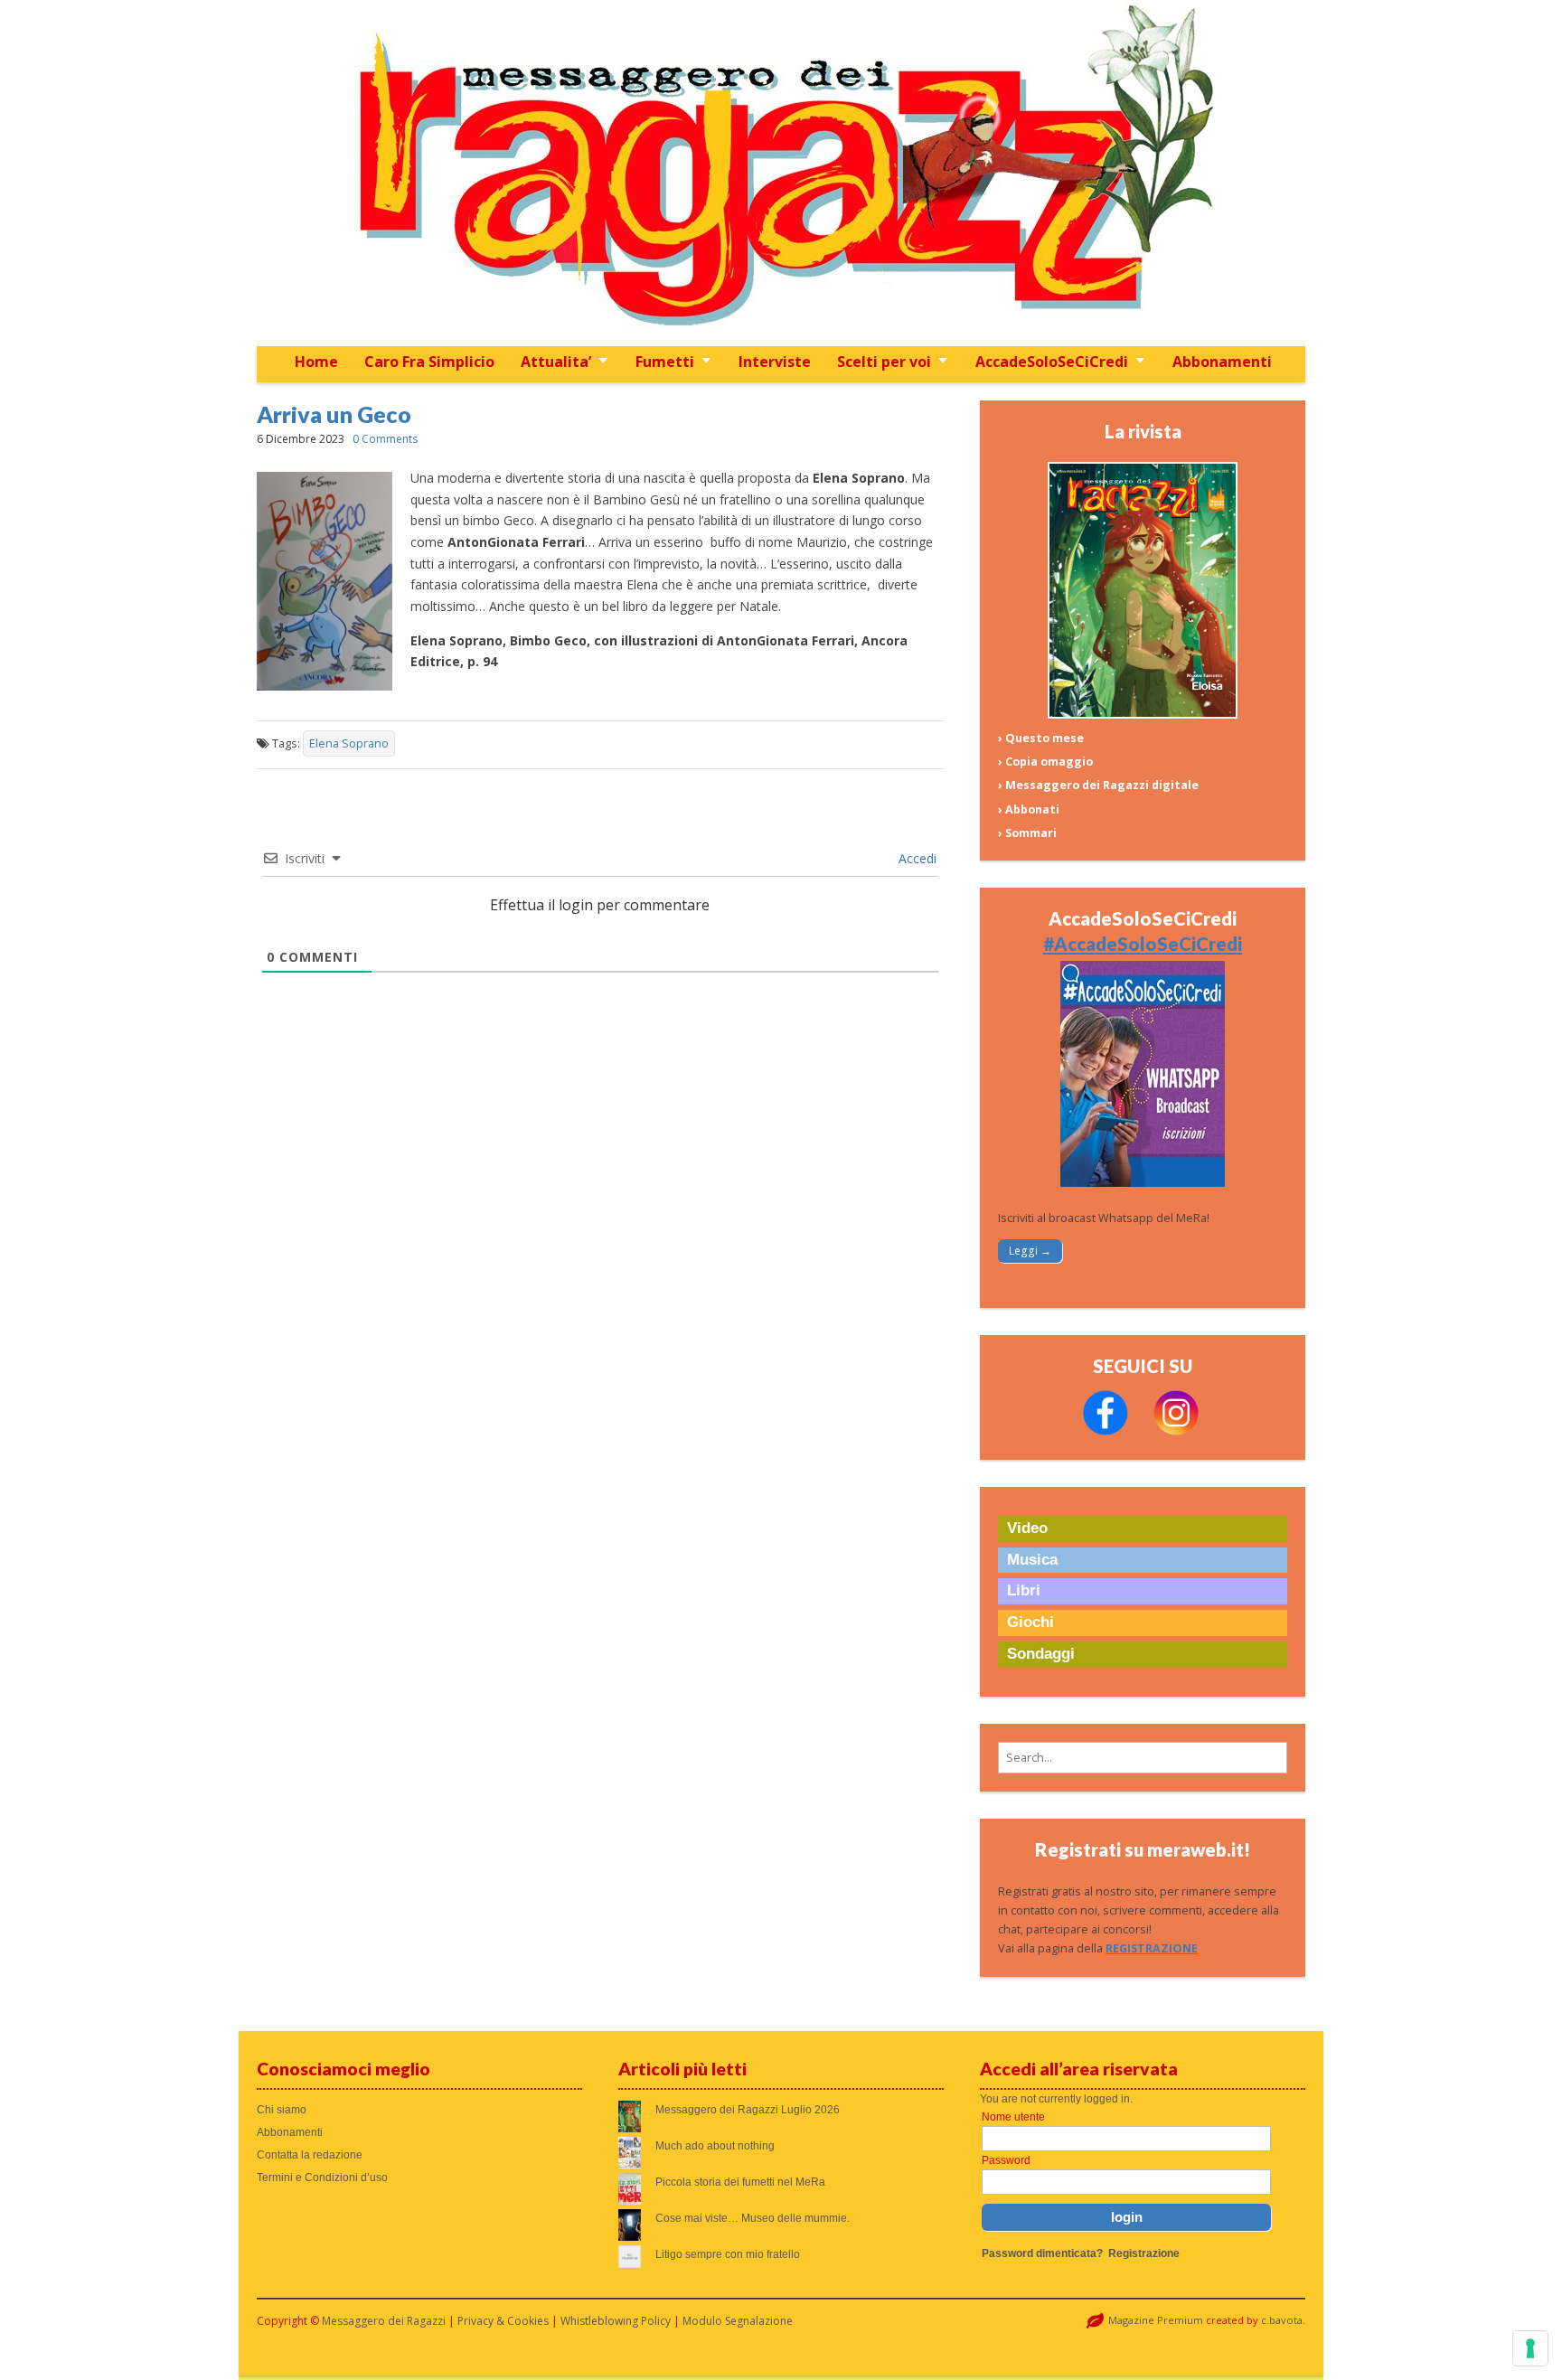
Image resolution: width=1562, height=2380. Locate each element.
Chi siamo (282, 2110)
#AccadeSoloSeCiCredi (1143, 944)
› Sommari (1027, 833)
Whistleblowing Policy (616, 2321)
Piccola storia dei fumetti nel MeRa (740, 2182)
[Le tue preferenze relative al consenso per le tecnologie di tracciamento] (1530, 2348)
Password (1006, 2160)
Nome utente (1013, 2117)
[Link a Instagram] (1176, 1431)
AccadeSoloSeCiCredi (1052, 362)
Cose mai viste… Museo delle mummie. (753, 2218)
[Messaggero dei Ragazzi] (781, 173)
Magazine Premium (1156, 2320)
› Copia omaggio (1045, 762)
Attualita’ (556, 362)
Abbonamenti (1222, 362)
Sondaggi (1041, 1654)
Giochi (1030, 1622)
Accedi (916, 858)
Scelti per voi (884, 362)
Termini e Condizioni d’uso (322, 2178)
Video (1027, 1528)
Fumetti (665, 362)
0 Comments (385, 439)
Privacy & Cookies (503, 2321)
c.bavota (1282, 2320)
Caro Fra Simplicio (429, 362)
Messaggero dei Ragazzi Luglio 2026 (748, 2110)
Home (316, 362)
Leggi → (1030, 1251)
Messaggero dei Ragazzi (384, 2321)
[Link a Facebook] (1106, 1431)
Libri (1024, 1590)
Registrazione (1144, 2253)
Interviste (775, 362)
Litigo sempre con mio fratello (728, 2254)
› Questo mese (1041, 738)
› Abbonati (1029, 809)
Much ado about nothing (715, 2146)
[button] (1143, 1758)
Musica (1032, 1560)
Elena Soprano (349, 743)
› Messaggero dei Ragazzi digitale (1098, 785)
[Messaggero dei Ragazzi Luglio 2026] (1143, 715)
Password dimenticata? (1042, 2253)
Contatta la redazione (310, 2155)
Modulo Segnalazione (738, 2321)
